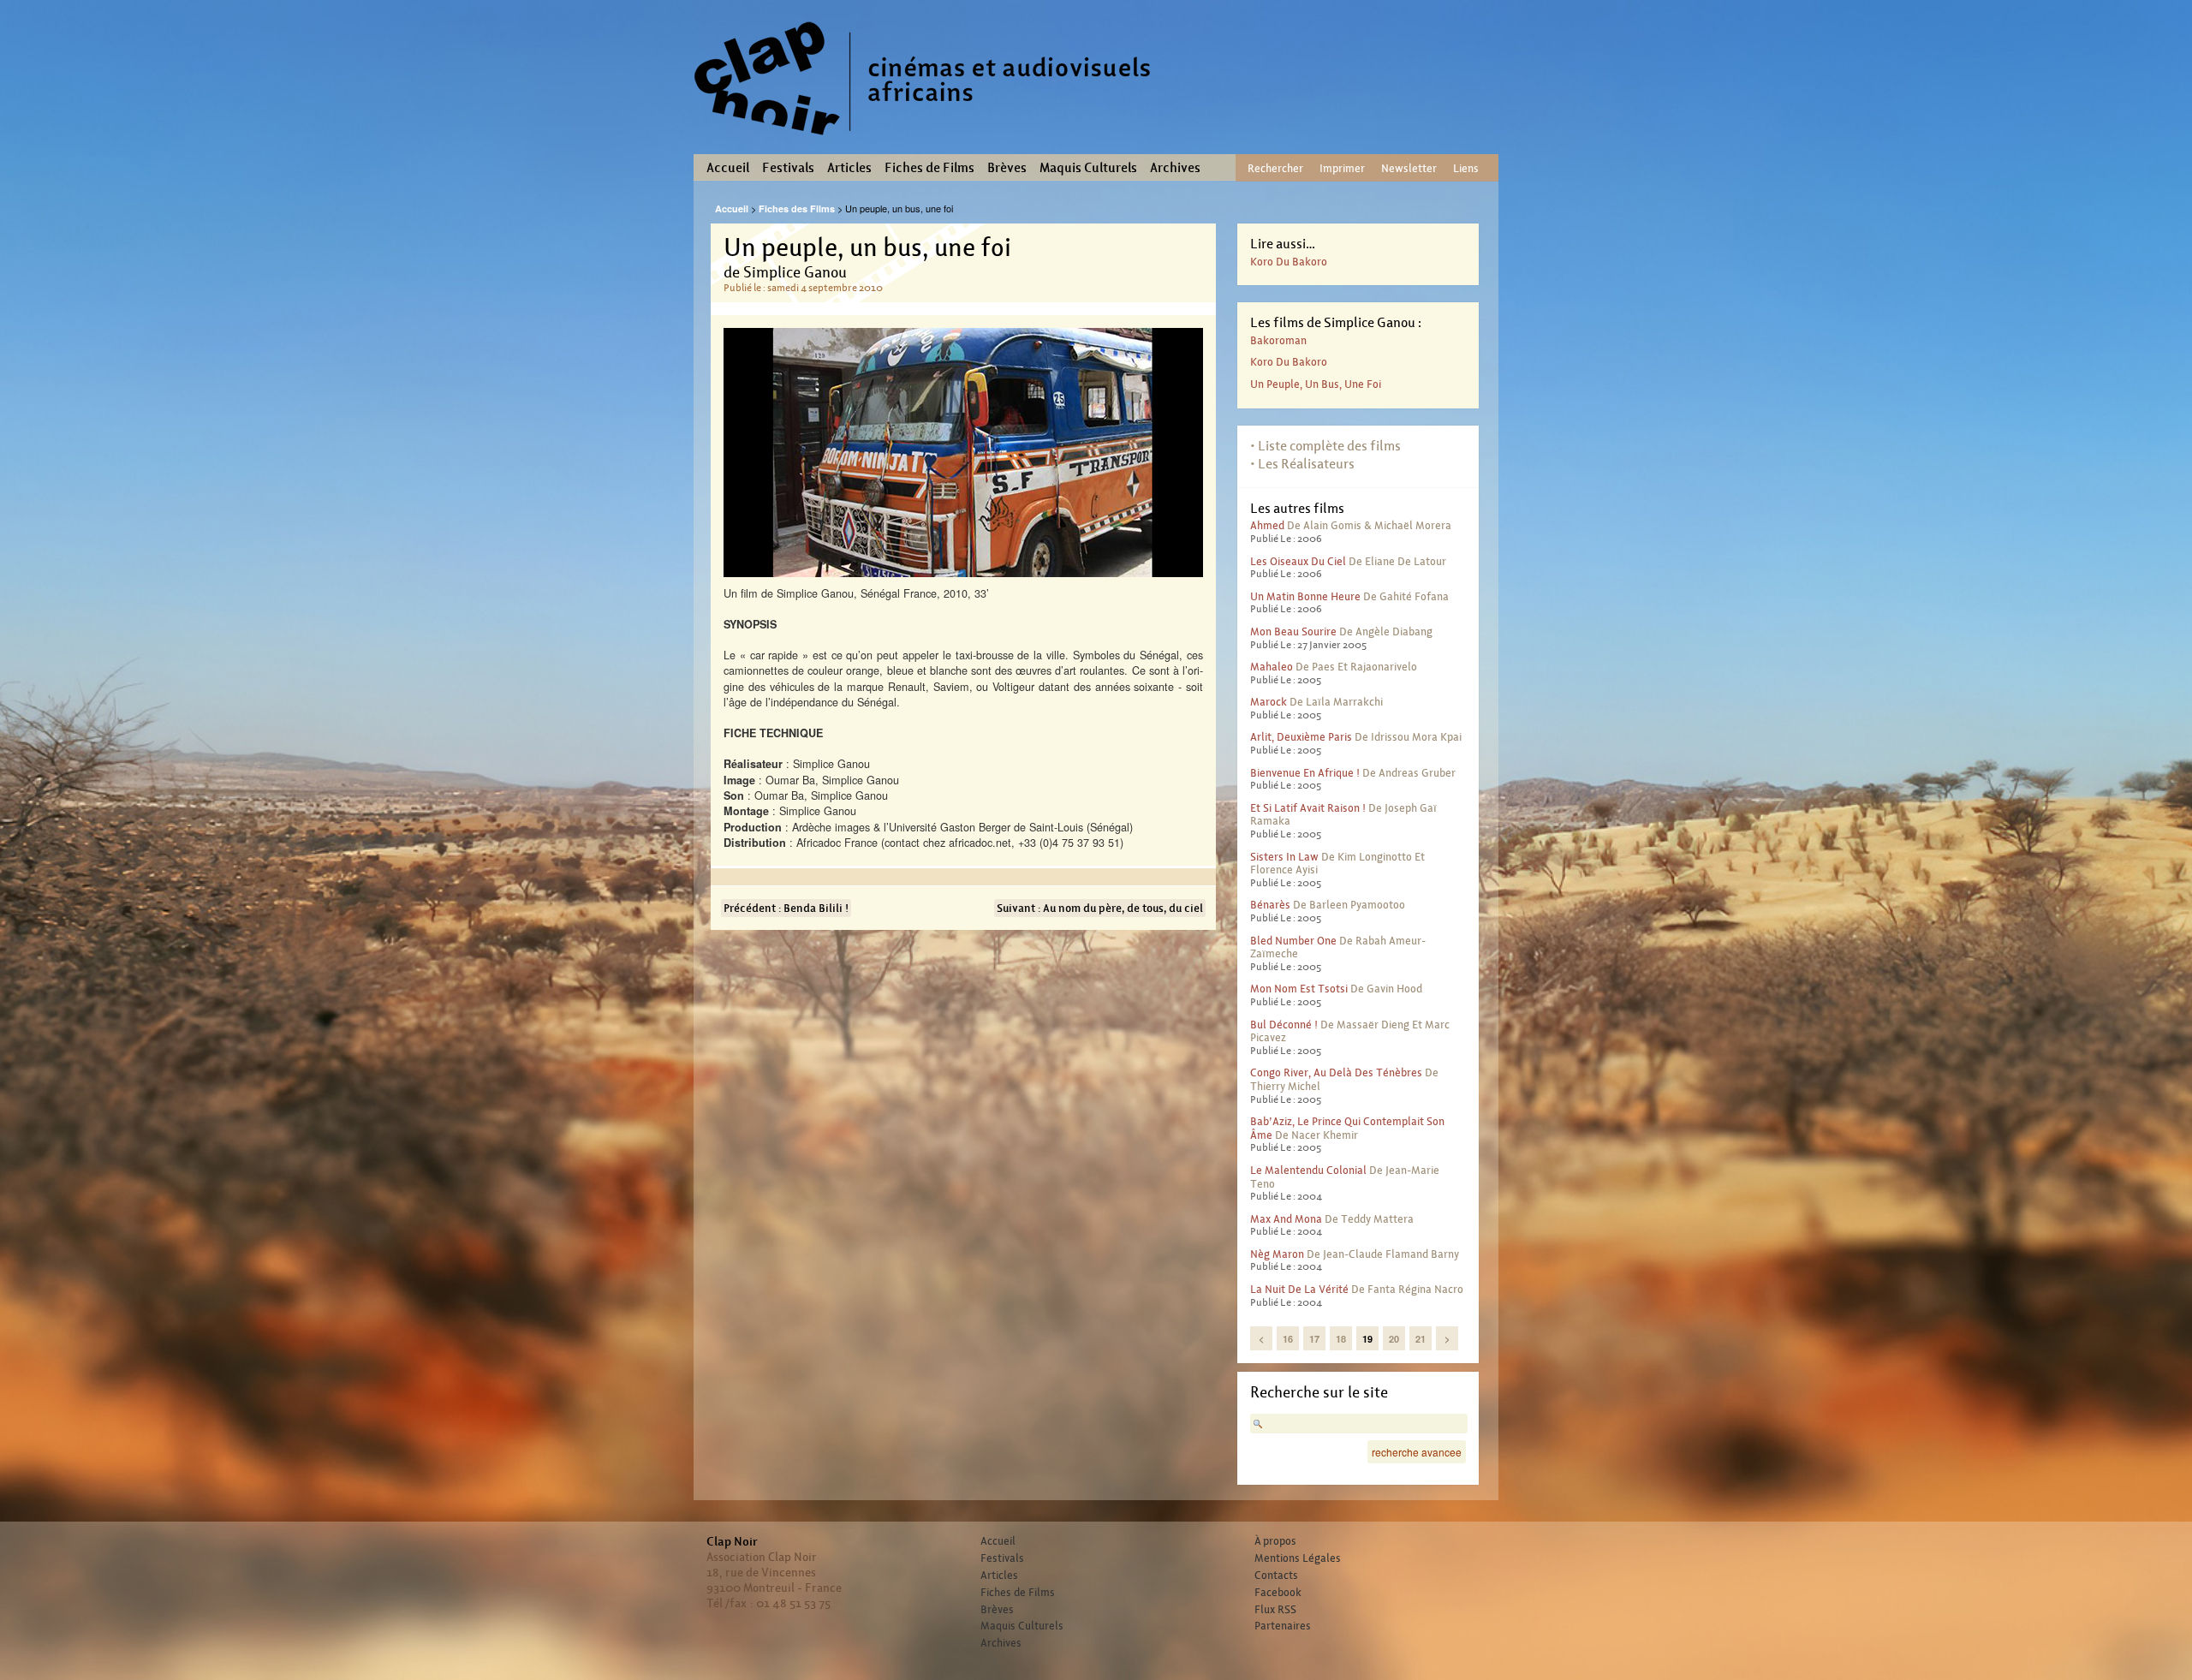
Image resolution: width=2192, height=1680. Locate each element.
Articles (849, 168)
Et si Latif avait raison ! (1308, 808)
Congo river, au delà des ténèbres (1336, 1072)
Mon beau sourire (1293, 631)
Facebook (1278, 1593)
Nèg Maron (1277, 1254)
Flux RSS (1275, 1610)
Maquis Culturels (1088, 168)
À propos (1275, 1541)
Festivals (788, 168)
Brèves (1007, 168)
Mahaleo (1272, 667)
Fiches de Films (929, 168)
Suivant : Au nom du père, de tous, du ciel (1100, 908)
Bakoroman (1278, 340)
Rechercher (1275, 168)
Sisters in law (1284, 857)
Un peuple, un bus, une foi (1316, 384)
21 (1421, 1339)
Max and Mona (1286, 1219)
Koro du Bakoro (1289, 262)
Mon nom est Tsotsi (1299, 989)
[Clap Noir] (929, 141)
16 (1288, 1339)
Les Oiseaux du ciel (1298, 561)
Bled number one (1293, 941)
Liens (1466, 168)
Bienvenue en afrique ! (1305, 773)
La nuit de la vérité (1299, 1289)
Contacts (1276, 1576)
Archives (1175, 168)
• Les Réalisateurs (1302, 464)
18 (1341, 1339)
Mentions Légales (1298, 1558)
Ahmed (1267, 525)
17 (1314, 1339)
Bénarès (1270, 905)
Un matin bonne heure (1305, 596)
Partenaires (1283, 1626)
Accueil (728, 168)
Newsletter (1409, 168)
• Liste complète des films (1325, 446)
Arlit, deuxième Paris (1301, 737)
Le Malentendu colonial (1308, 1170)
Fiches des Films (797, 209)
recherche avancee (1417, 1452)
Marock (1269, 702)
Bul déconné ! (1284, 1025)
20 (1394, 1339)
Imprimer (1342, 168)
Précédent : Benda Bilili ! (786, 908)
